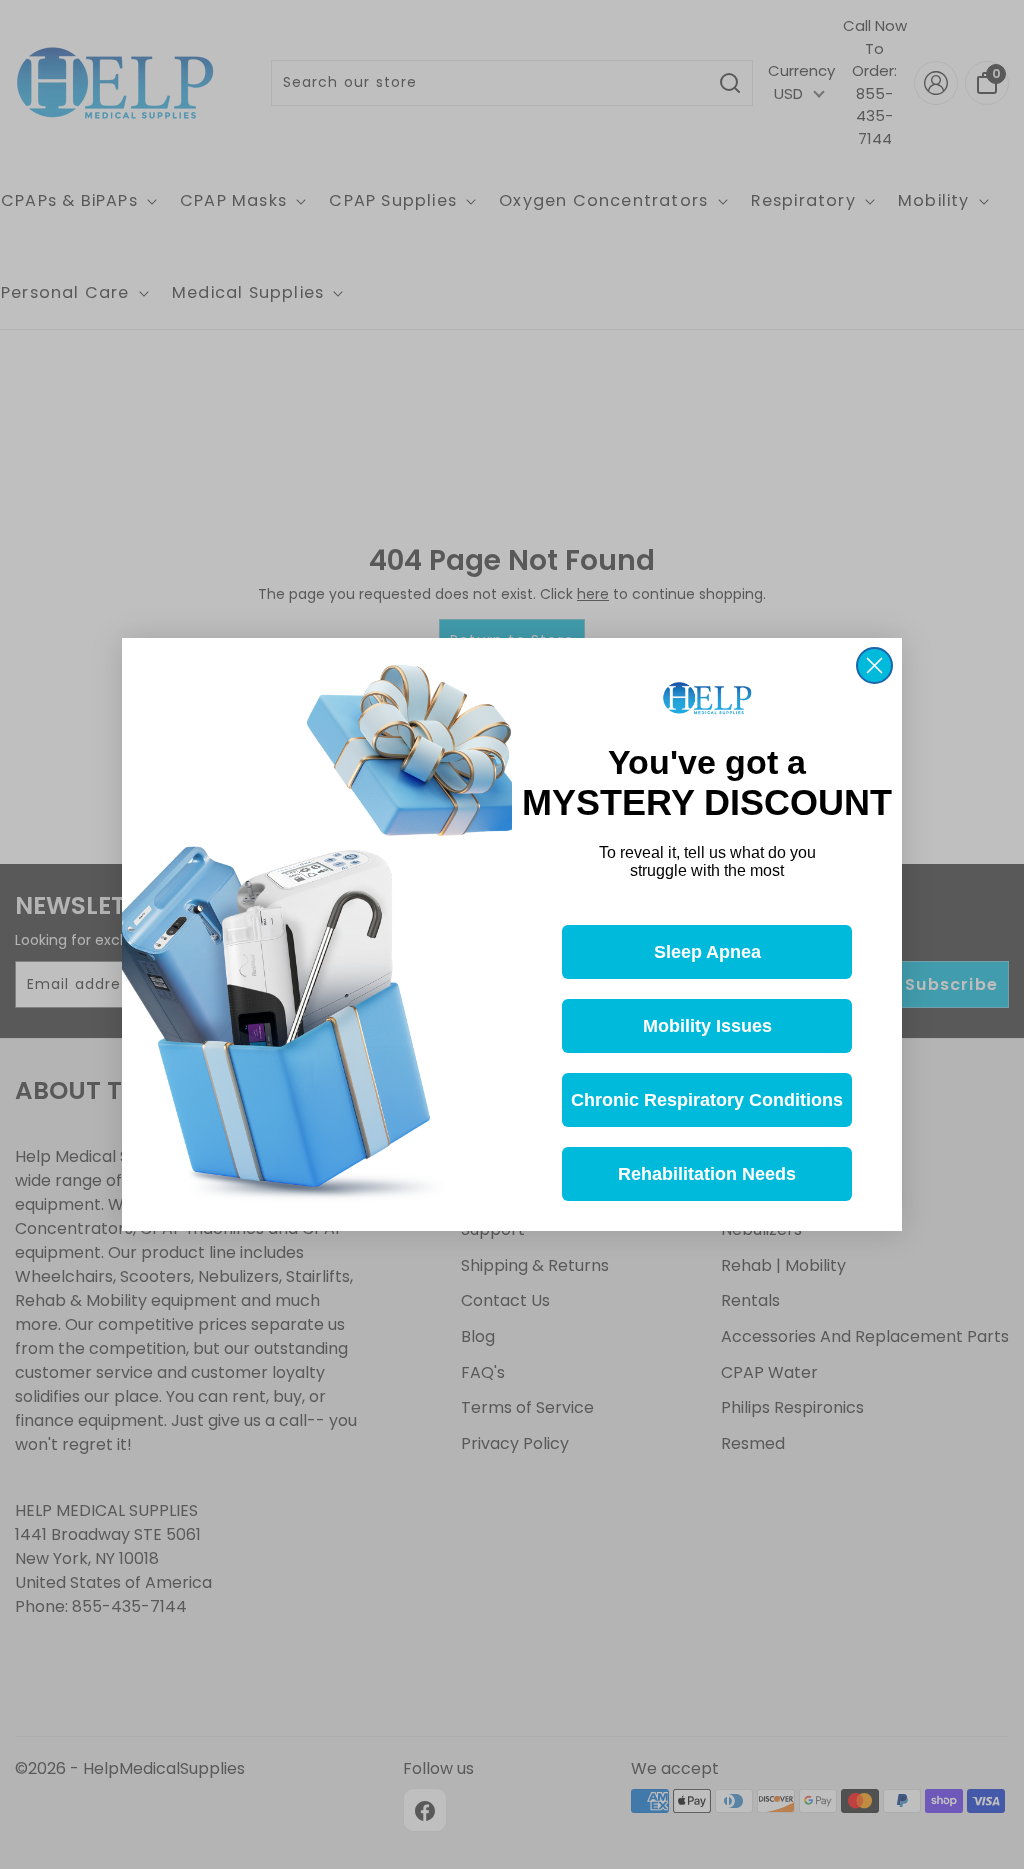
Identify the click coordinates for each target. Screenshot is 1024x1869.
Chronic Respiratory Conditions (707, 1100)
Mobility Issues (707, 1026)
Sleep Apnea (707, 952)
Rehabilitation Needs (707, 1174)
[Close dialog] (874, 665)
